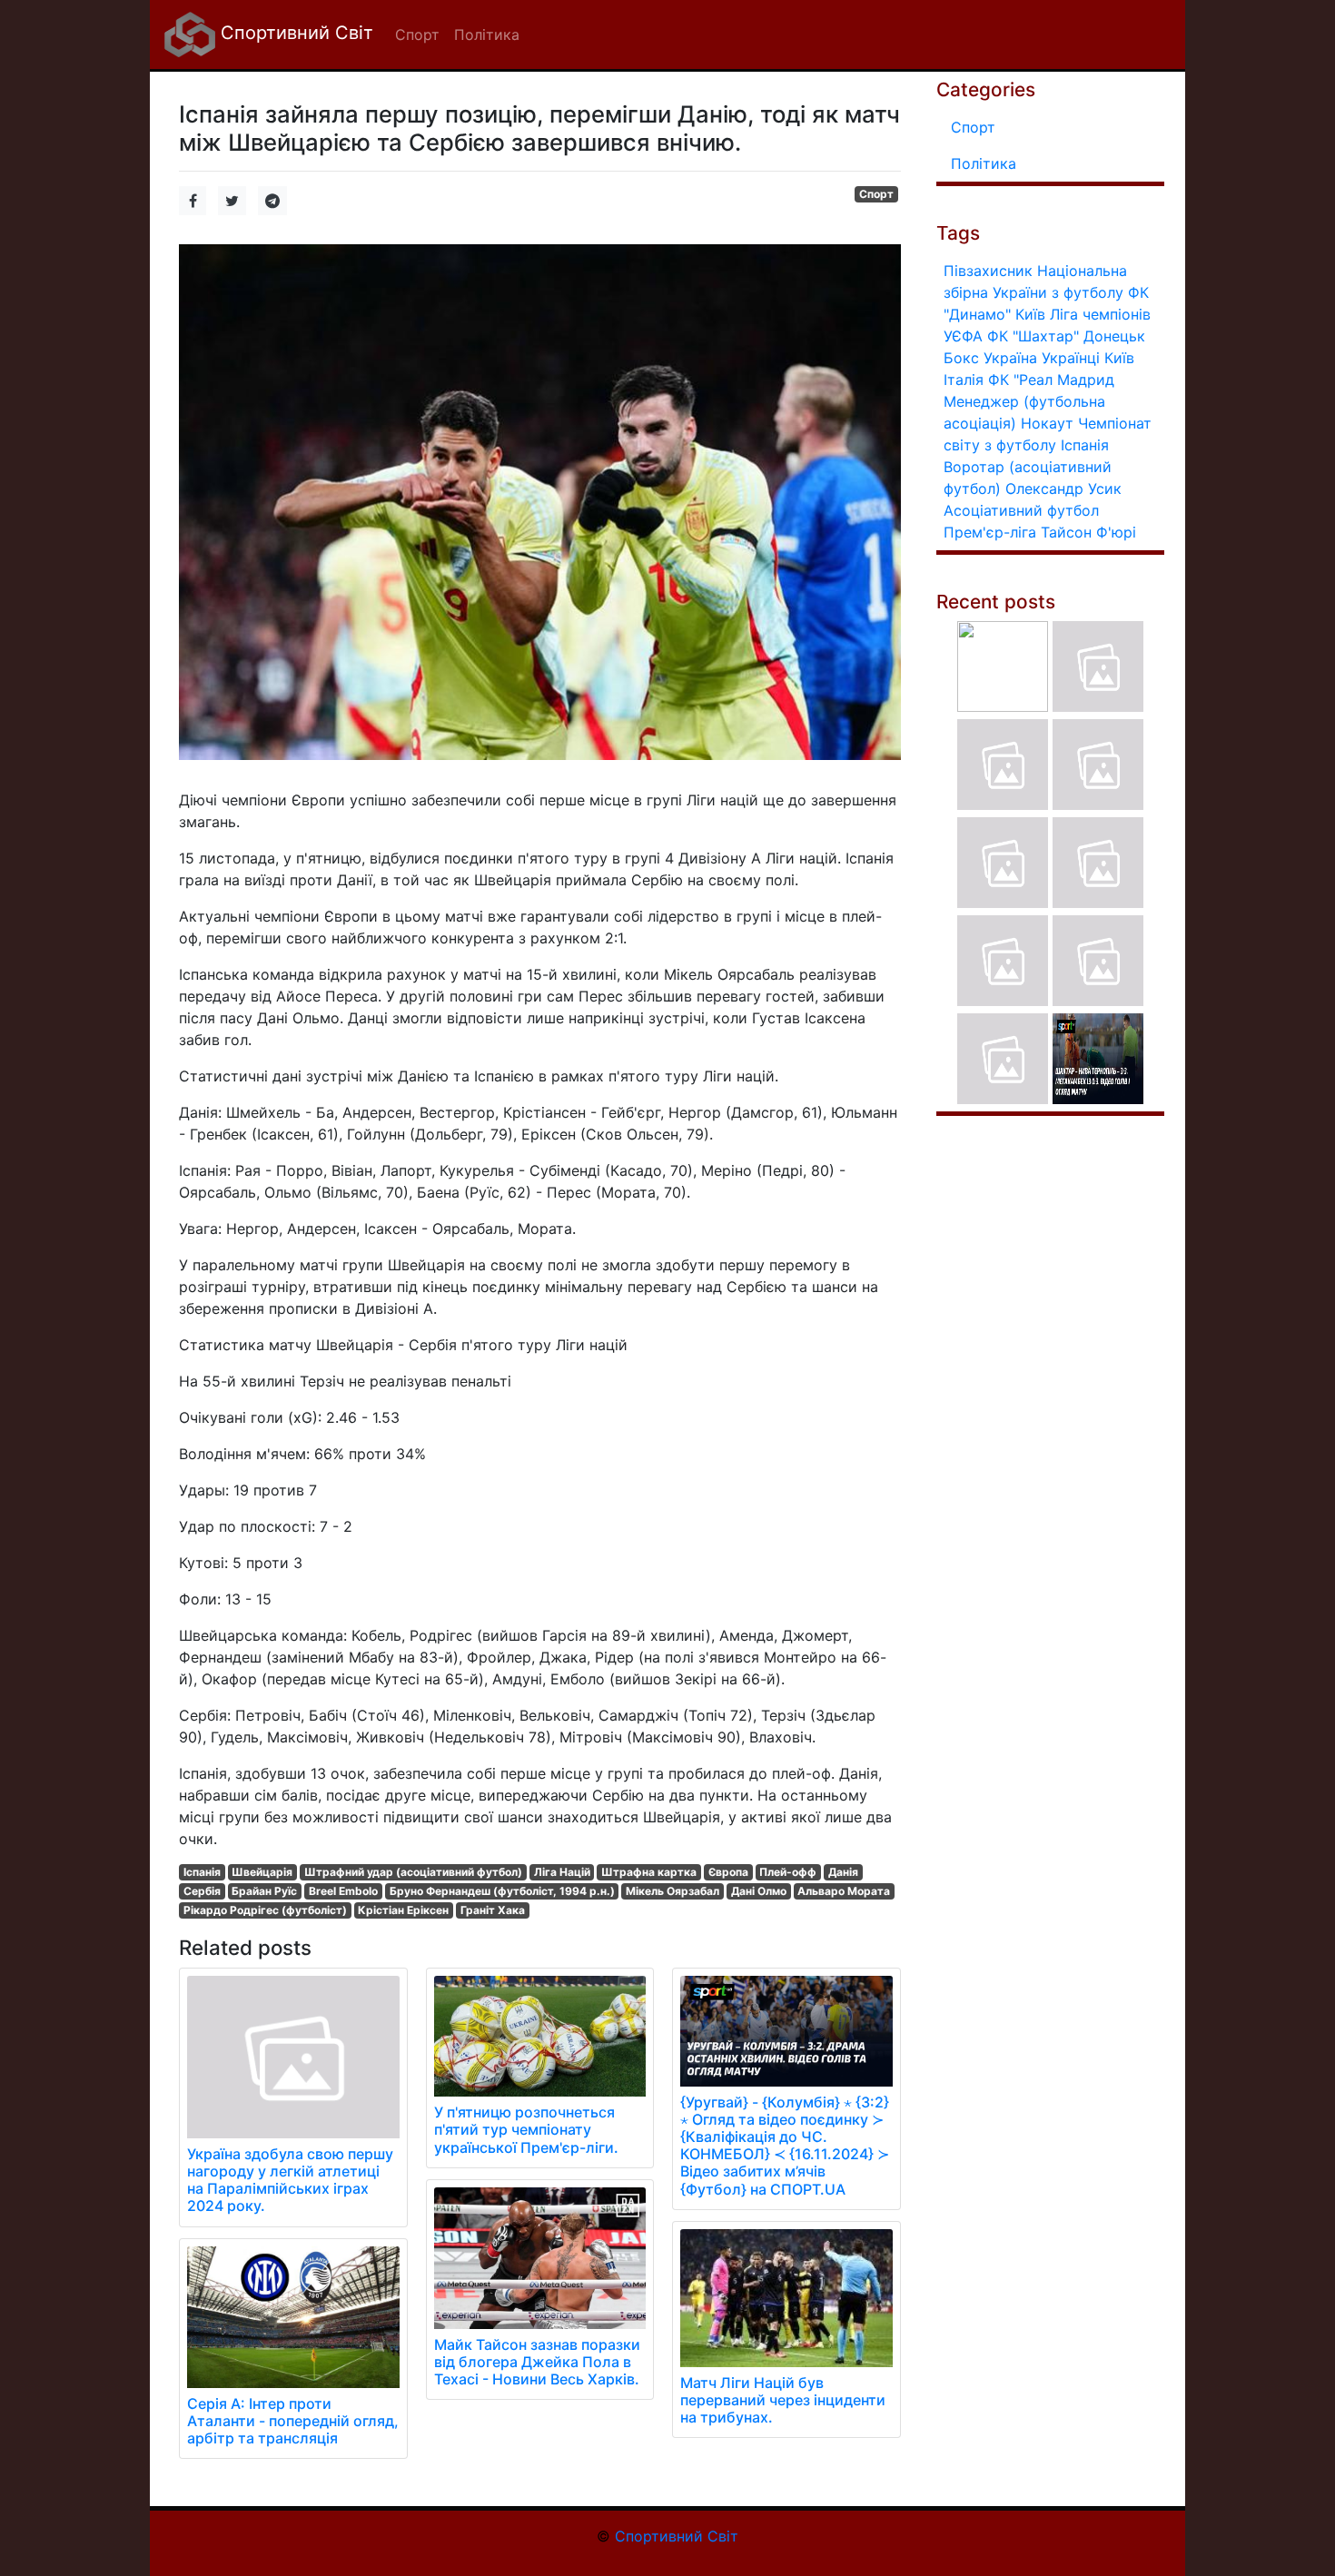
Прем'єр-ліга (990, 532)
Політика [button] (487, 35)
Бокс (961, 358)
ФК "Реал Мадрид (1051, 380)
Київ (1119, 358)
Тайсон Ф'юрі (1088, 532)
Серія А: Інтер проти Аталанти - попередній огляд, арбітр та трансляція (293, 2421)
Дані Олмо (759, 1891)
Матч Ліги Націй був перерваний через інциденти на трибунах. (783, 2400)
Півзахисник (988, 271)
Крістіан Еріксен (403, 1910)
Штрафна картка (649, 1872)
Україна (1010, 358)
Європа (728, 1872)
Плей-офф (788, 1872)
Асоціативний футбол (1021, 510)
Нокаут (1047, 423)
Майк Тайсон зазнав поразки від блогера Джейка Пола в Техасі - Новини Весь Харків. (537, 2362)
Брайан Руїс (264, 1891)
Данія (843, 1872)
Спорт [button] (417, 35)
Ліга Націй (562, 1872)
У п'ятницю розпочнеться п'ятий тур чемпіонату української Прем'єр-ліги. (526, 2129)
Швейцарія (262, 1872)
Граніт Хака (493, 1910)
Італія (964, 380)
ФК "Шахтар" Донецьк (1066, 336)
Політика (984, 163)
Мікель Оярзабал (672, 1891)
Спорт (876, 194)
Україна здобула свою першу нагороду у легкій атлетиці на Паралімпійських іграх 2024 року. (290, 2180)
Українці (1071, 358)
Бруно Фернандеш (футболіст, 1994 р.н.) (502, 1891)
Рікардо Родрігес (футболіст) (265, 1910)
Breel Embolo (343, 1891)
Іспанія (202, 1872)
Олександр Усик (1063, 489)
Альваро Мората (844, 1891)
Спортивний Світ (294, 33)
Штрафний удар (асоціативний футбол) (413, 1872)
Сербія (202, 1891)
